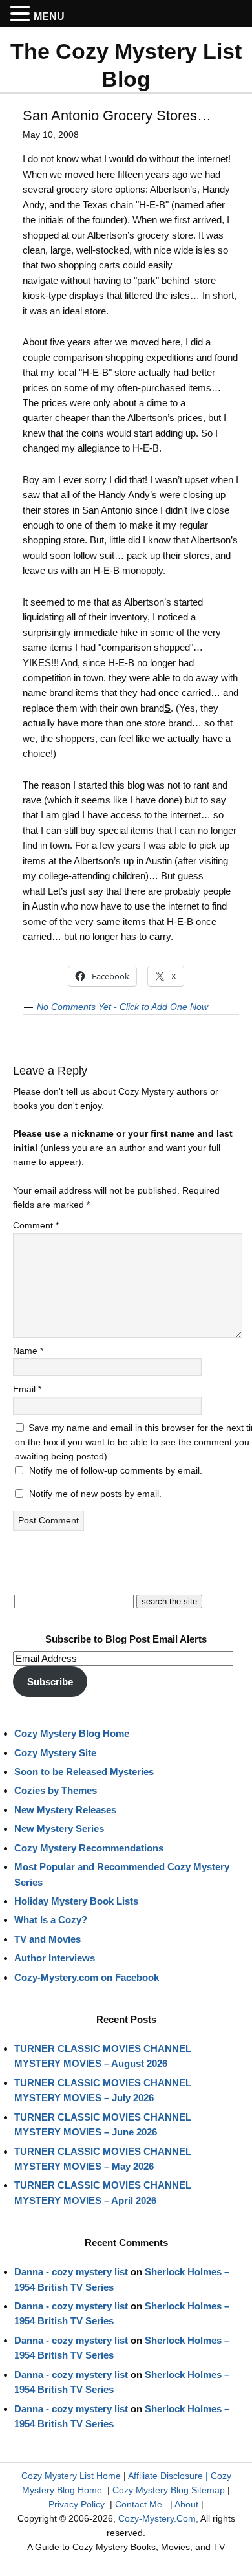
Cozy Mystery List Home (71, 2476)
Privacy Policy (77, 2504)
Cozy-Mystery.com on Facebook (87, 1977)
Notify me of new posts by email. (95, 1494)
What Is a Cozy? (51, 1920)
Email (27, 1389)
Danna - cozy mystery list (71, 2272)
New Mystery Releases (65, 1810)
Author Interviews (55, 1958)
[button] (22, 14)
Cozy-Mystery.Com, (158, 2518)
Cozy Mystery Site (55, 1753)
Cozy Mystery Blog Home (72, 1733)
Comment (36, 1225)
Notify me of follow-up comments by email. (116, 1470)
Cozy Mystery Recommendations (89, 1848)
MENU (49, 16)
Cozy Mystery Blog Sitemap (169, 2490)
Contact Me (139, 2504)
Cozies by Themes (56, 1790)
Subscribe (50, 1682)
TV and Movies (47, 1939)
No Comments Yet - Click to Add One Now (122, 1007)
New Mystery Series (59, 1828)
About (186, 2504)
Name (28, 1351)
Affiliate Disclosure (165, 2476)
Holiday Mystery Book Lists (76, 1901)
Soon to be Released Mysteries (84, 1772)
